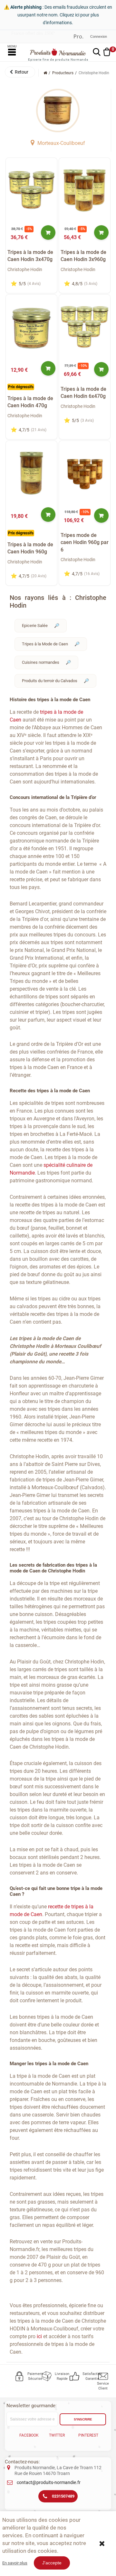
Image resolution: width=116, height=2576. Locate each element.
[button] (20, 72)
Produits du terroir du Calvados (50, 681)
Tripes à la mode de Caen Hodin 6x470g (83, 393)
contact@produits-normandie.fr (49, 2482)
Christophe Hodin (25, 269)
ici (39, 2336)
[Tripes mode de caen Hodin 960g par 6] (85, 473)
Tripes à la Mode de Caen (45, 644)
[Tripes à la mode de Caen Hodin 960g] (32, 473)
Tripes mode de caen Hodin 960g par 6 (85, 542)
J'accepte (52, 2563)
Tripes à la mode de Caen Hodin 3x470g (30, 256)
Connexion (99, 36)
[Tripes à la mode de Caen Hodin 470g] (32, 327)
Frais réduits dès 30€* (32, 36)
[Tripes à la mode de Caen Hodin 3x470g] (32, 190)
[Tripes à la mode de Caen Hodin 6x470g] (85, 327)
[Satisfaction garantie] (75, 2376)
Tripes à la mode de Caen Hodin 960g (30, 548)
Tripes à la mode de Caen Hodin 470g (30, 402)
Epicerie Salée (35, 626)
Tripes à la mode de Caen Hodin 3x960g (83, 256)
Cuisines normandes (41, 662)
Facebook (29, 2435)
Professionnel (78, 37)
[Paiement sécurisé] (20, 2376)
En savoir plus (15, 2563)
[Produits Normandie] (58, 52)
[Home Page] (45, 73)
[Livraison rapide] (47, 2376)
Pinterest (88, 2435)
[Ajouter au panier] (48, 232)
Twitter (57, 2435)
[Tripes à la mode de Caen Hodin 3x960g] (85, 190)
